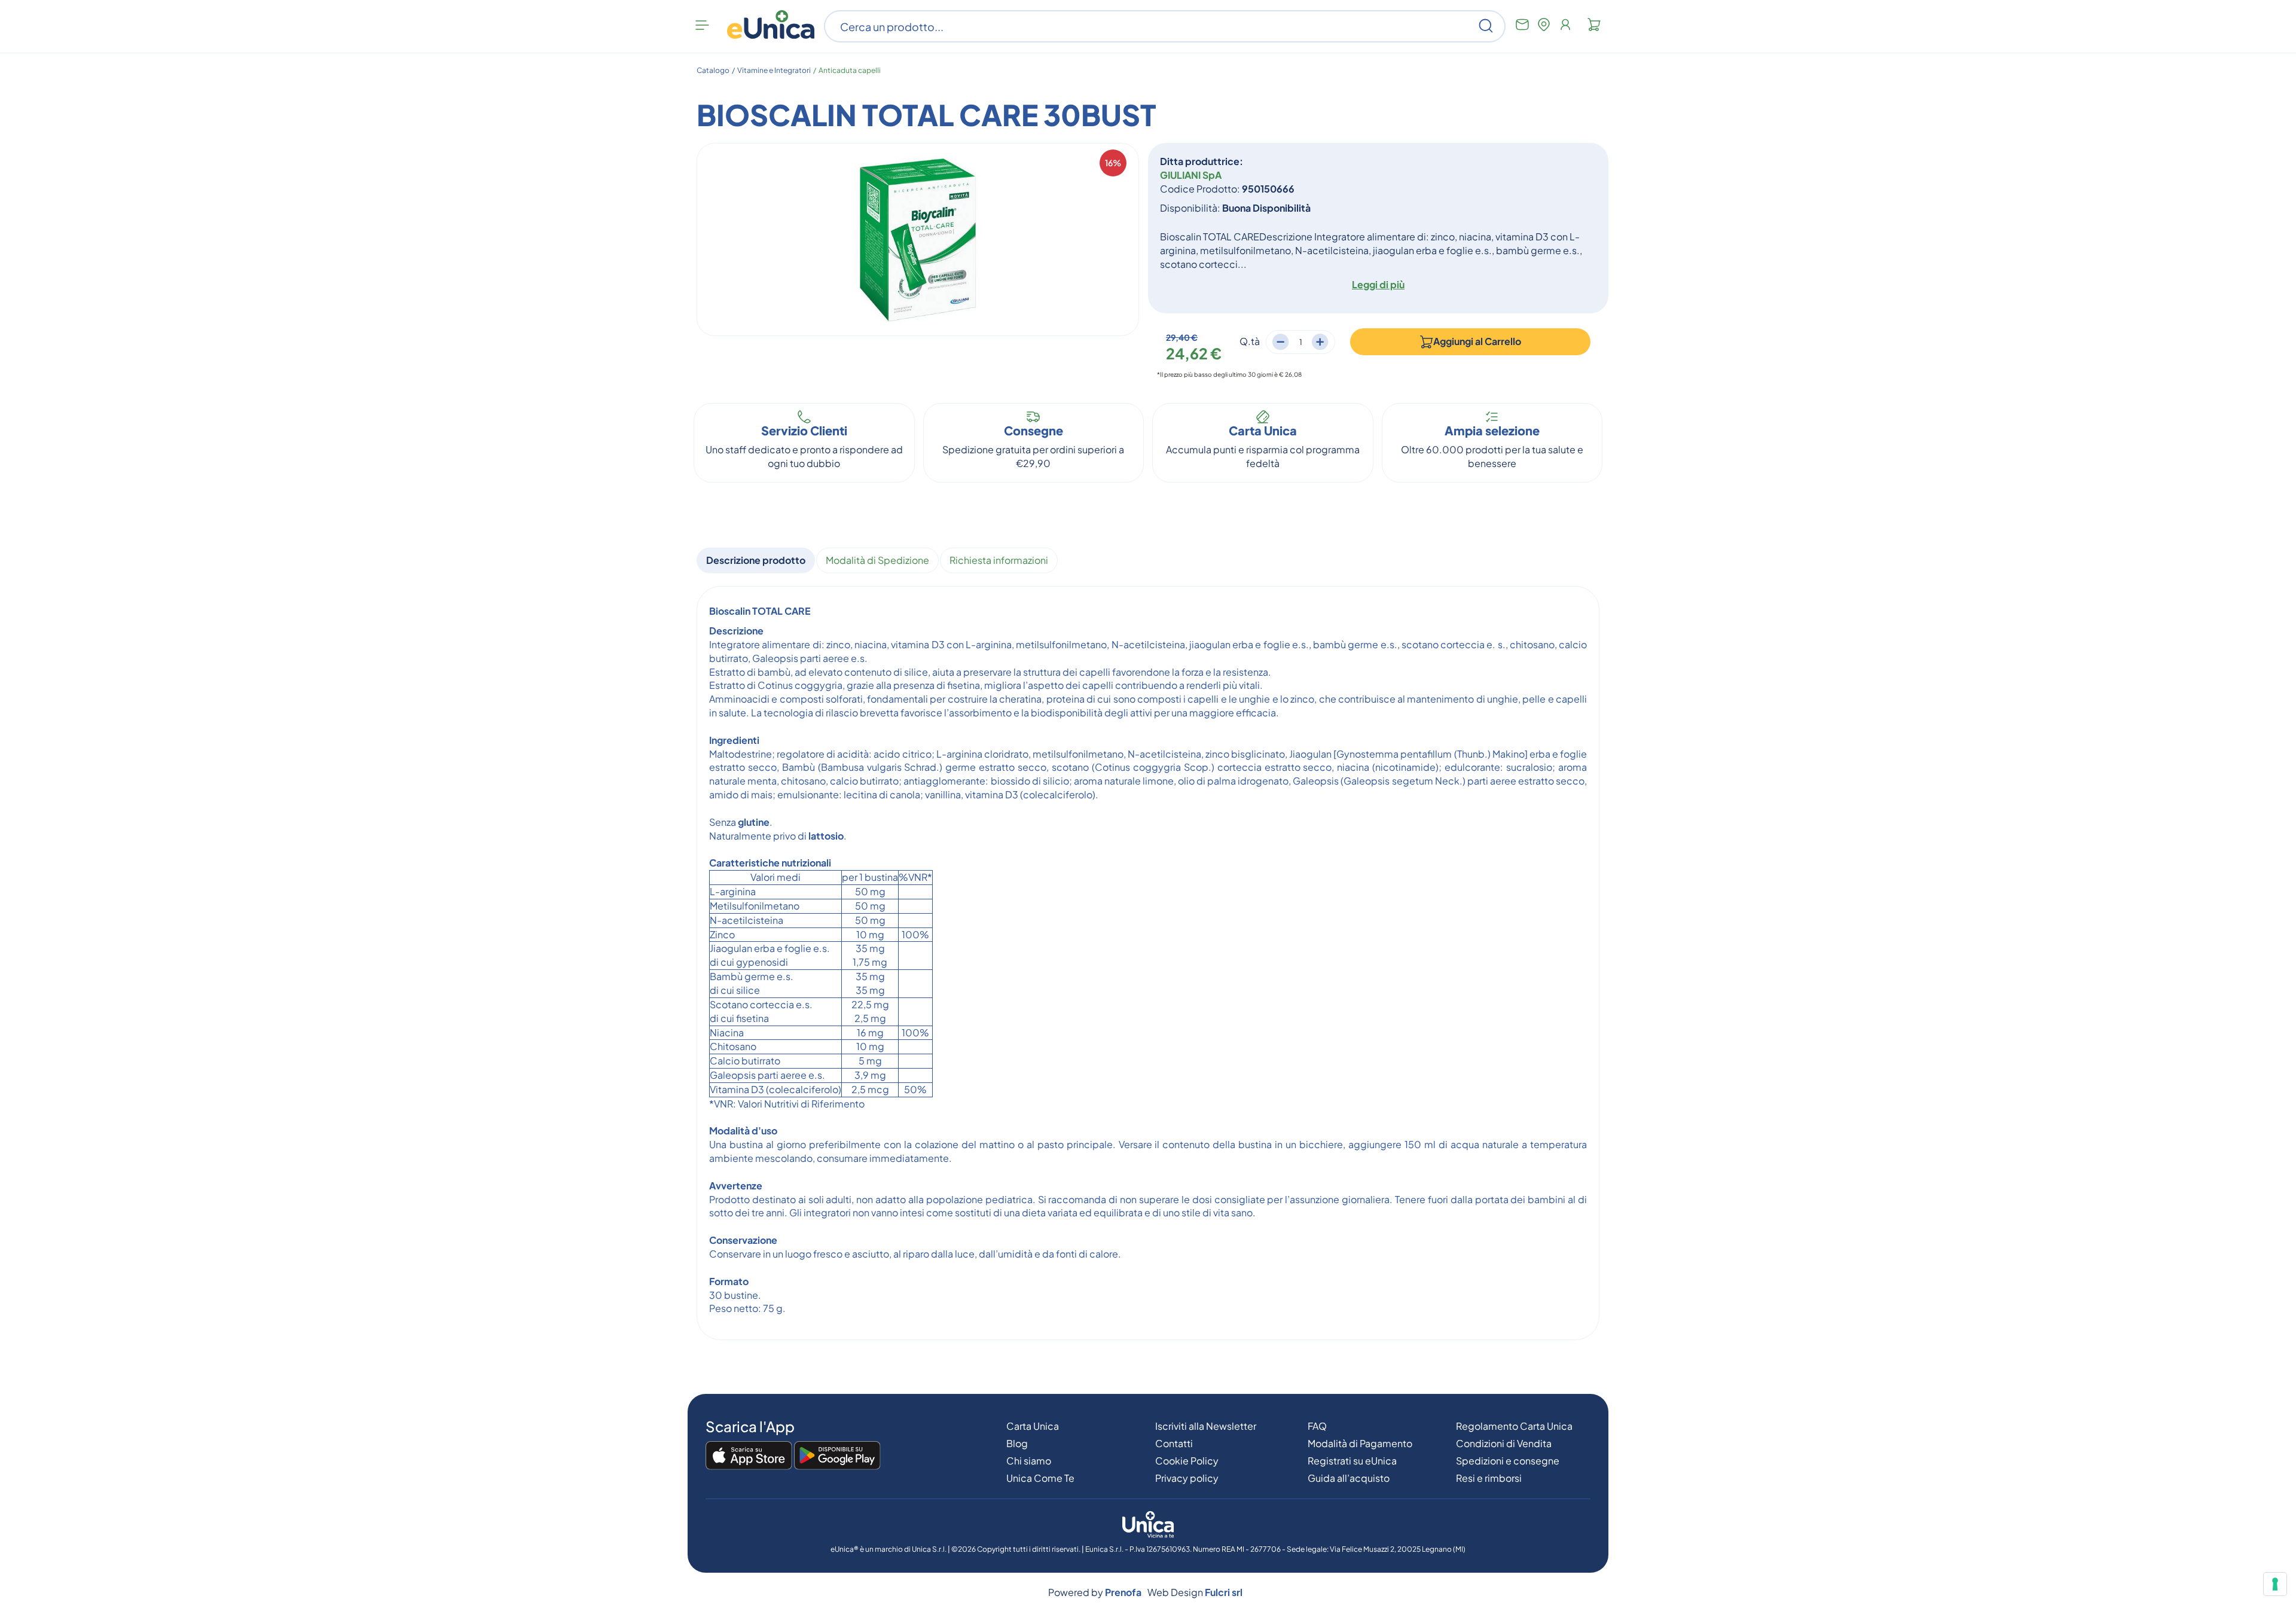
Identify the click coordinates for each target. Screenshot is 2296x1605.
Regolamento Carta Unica (1514, 1426)
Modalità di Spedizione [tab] (877, 560)
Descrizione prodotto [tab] (756, 560)
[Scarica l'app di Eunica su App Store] (749, 1456)
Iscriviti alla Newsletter (1206, 1426)
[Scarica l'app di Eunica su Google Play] (837, 1456)
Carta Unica (1033, 1426)
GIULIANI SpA (1191, 175)
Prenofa (1123, 1592)
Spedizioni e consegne (1508, 1461)
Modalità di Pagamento (1360, 1443)
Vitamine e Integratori (774, 70)
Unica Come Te (1040, 1478)
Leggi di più (1378, 284)
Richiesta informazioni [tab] (999, 560)
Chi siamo (1029, 1461)
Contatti (1174, 1443)
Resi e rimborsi (1489, 1478)
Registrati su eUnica (1352, 1461)
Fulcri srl (1224, 1592)
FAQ (1317, 1426)
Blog (1017, 1443)
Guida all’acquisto (1349, 1478)
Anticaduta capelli (850, 70)
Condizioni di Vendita (1504, 1443)
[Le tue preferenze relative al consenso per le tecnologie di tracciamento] (2275, 1584)
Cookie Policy (1187, 1461)
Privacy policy (1187, 1478)
